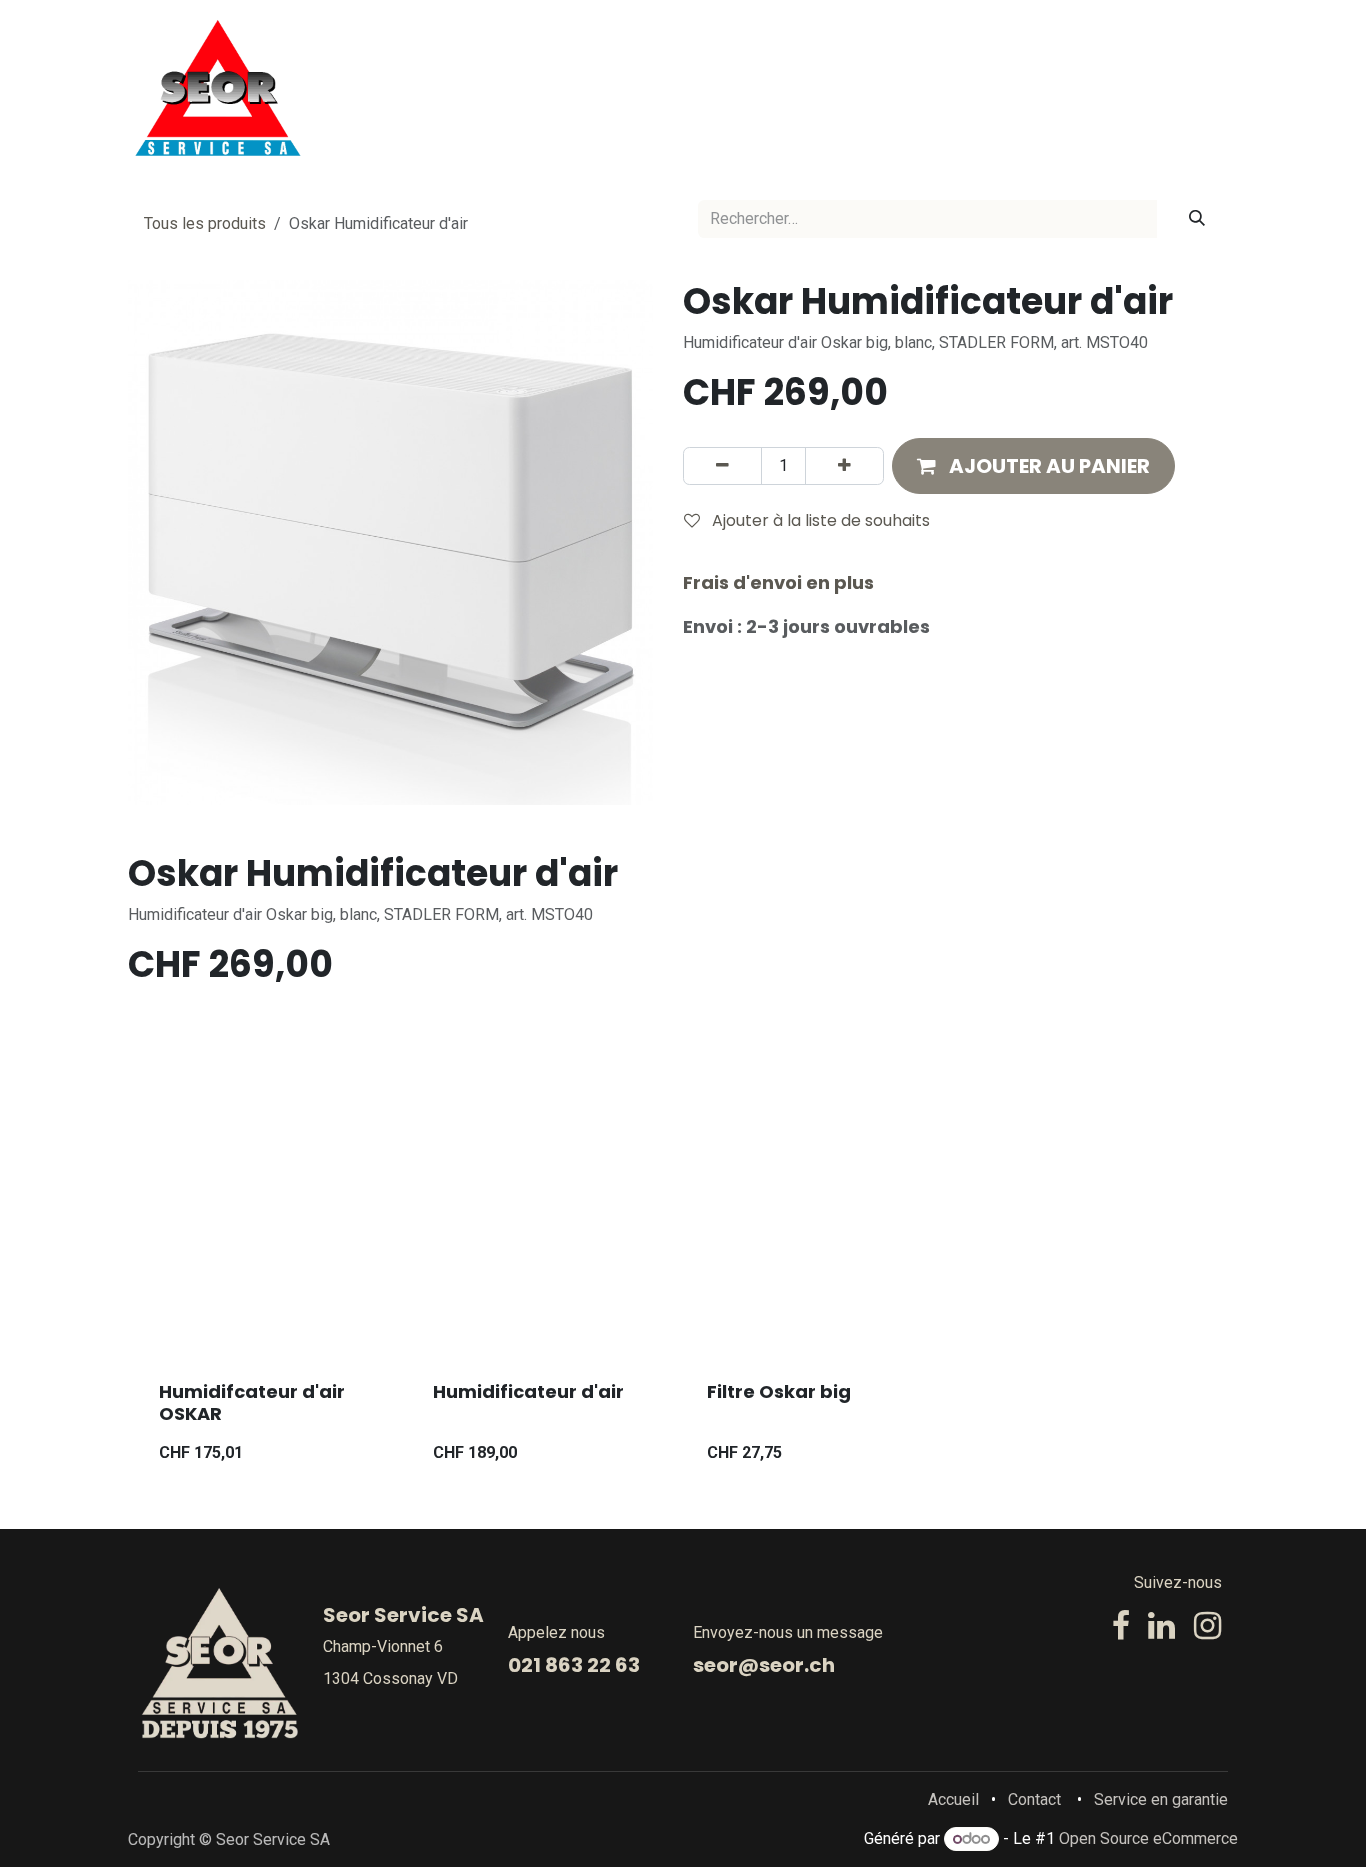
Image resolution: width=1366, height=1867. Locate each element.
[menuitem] (621, 88)
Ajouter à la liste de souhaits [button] (819, 520)
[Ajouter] (844, 466)
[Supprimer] (722, 466)
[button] (1033, 466)
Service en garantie (1161, 1799)
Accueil (953, 1799)
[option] (683, 1293)
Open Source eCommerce (1148, 1838)
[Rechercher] (1197, 219)
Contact (1034, 1799)
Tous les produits (205, 223)
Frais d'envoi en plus (778, 582)
